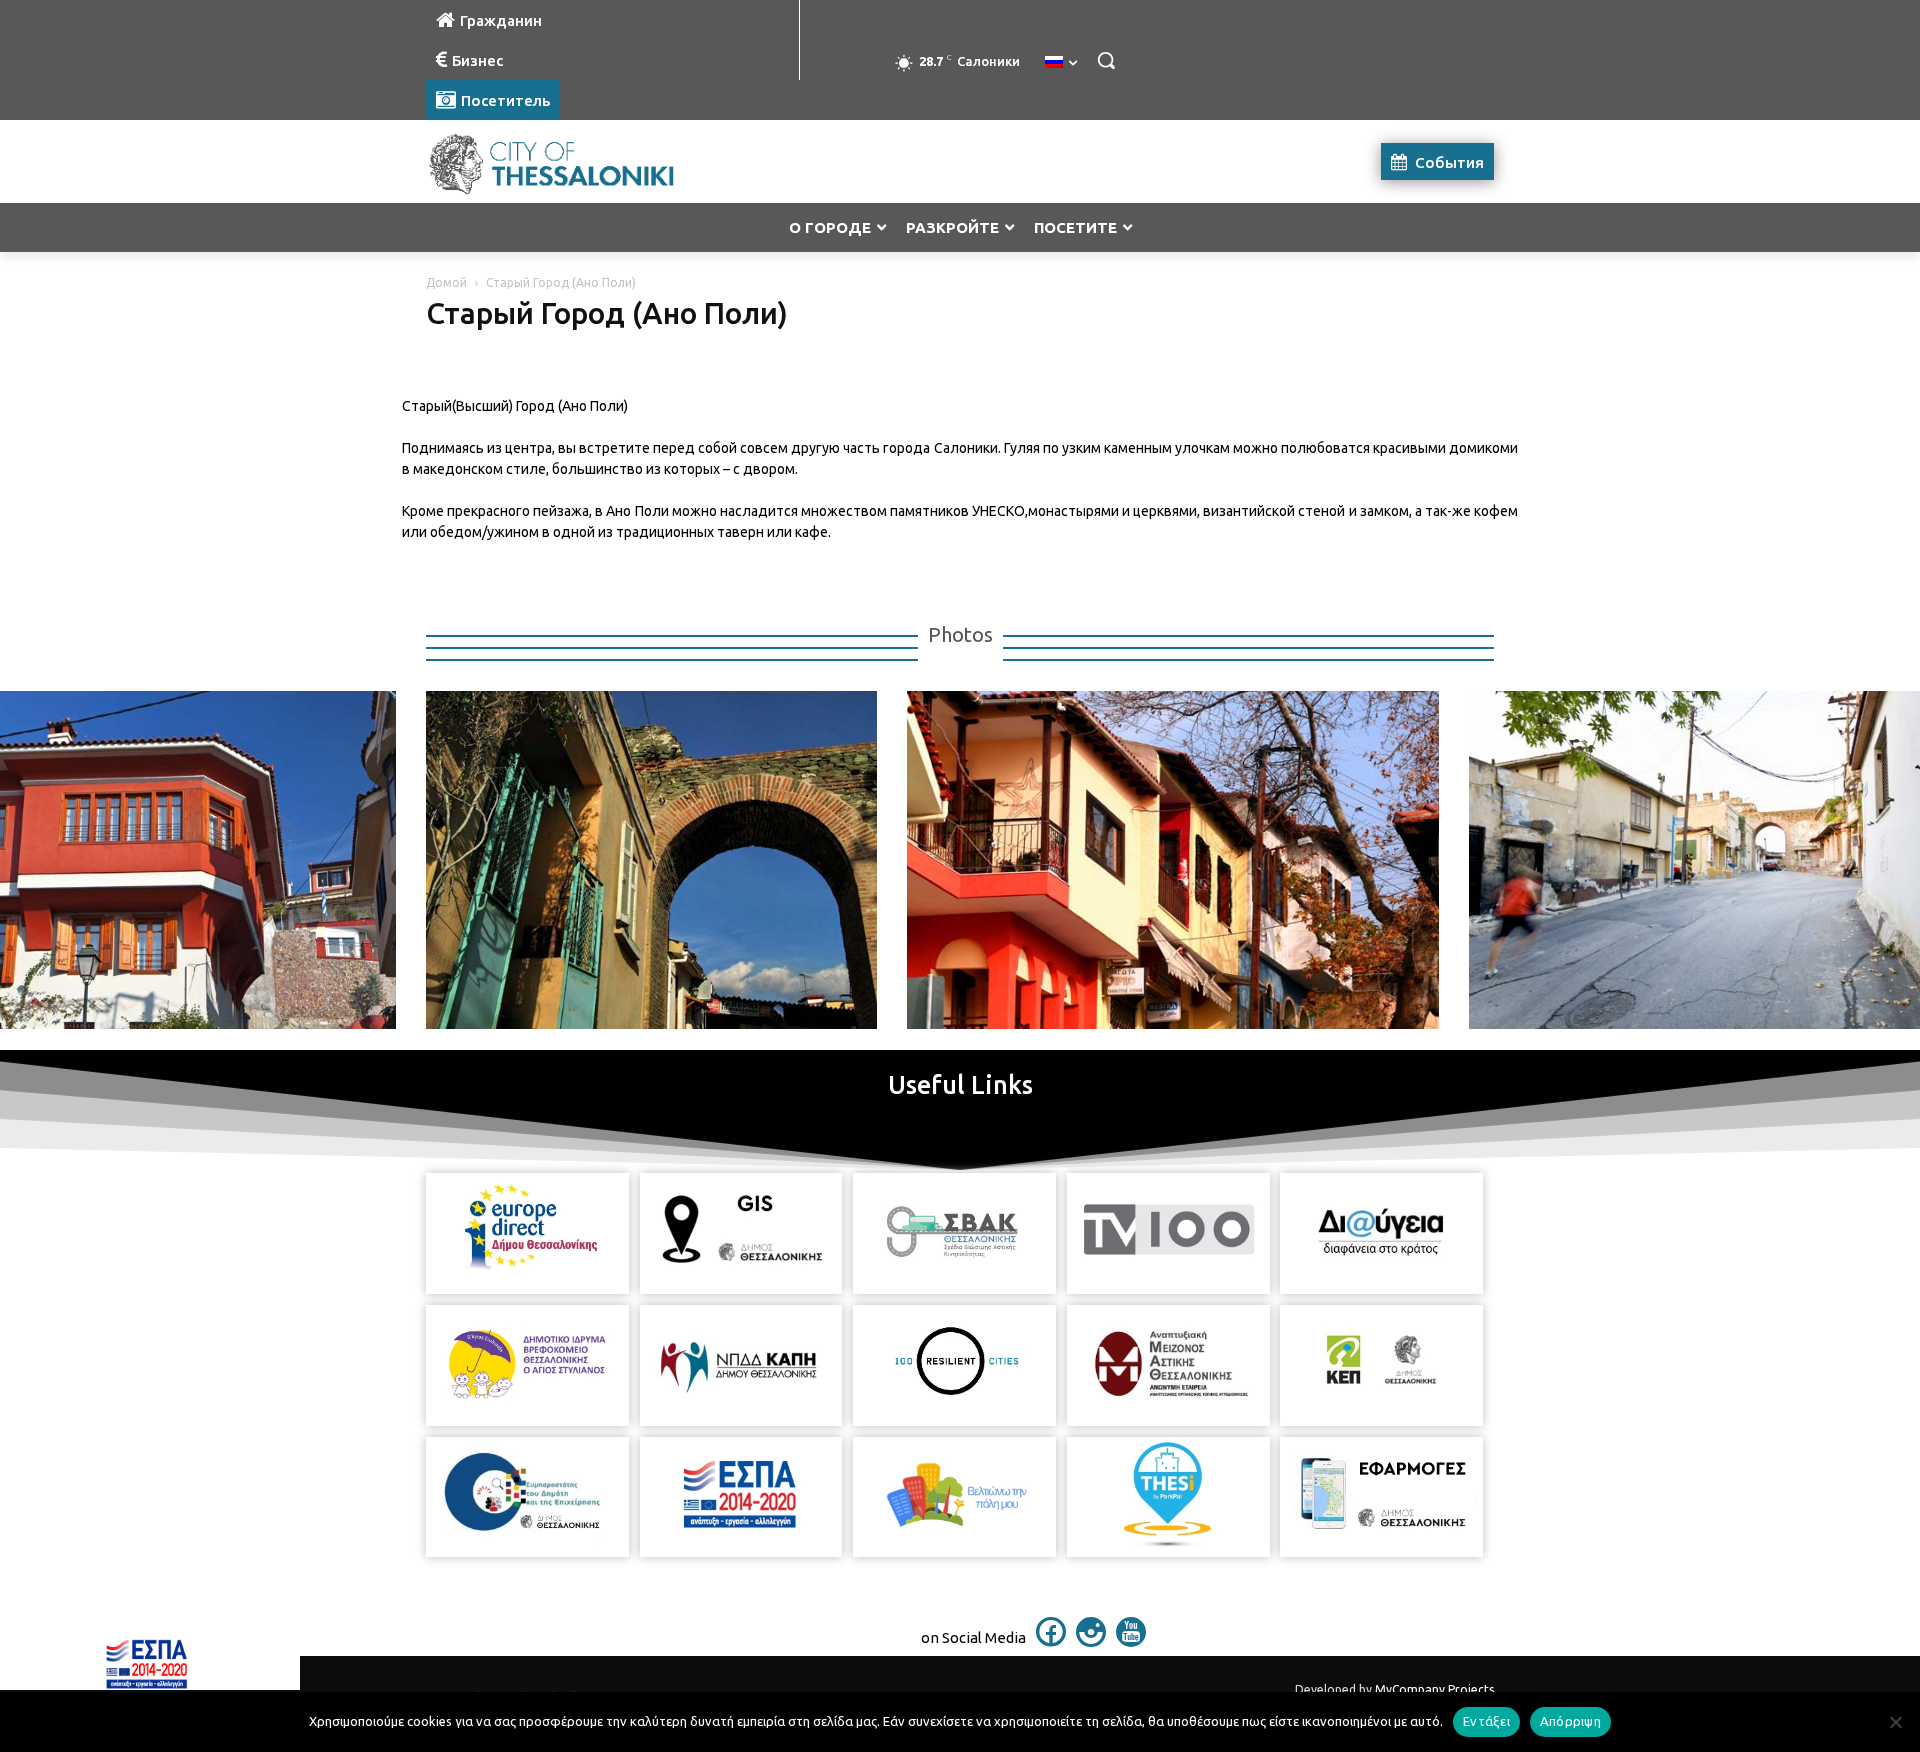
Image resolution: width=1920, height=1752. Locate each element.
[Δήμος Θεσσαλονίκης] (586, 161)
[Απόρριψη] (1895, 1722)
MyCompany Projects (1434, 1689)
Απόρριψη (1570, 1721)
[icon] (1051, 1641)
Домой (446, 282)
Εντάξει (1486, 1721)
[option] (636, 860)
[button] (1106, 60)
